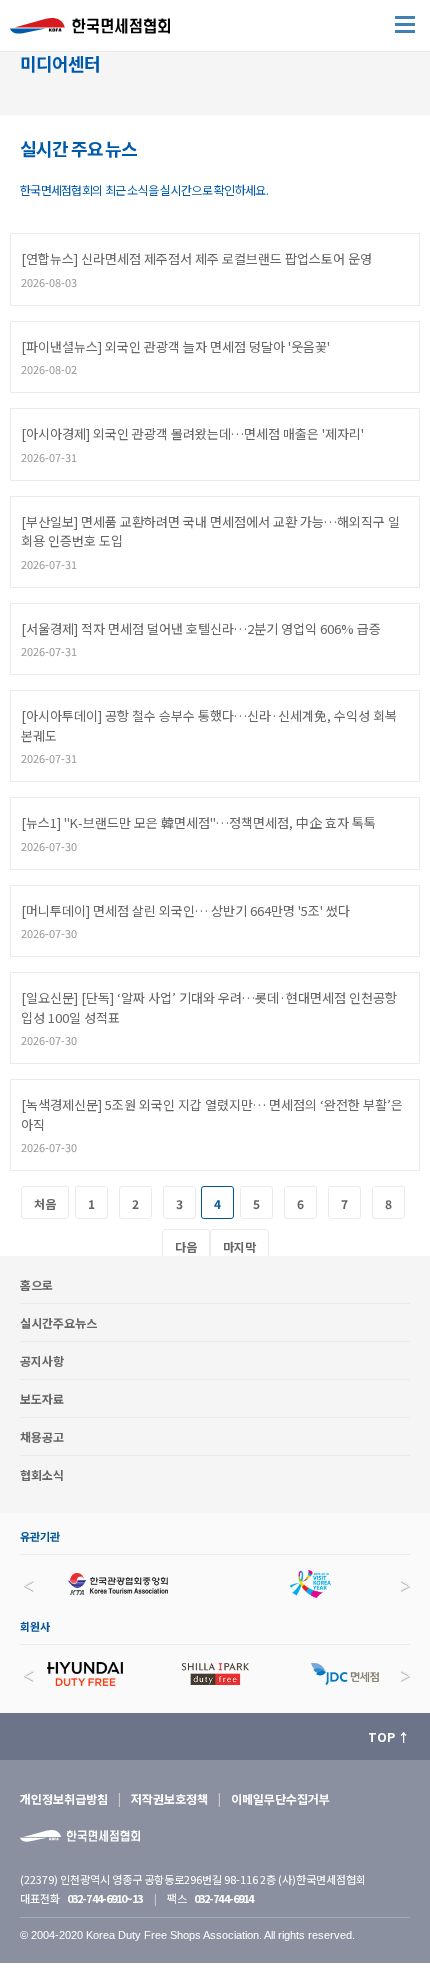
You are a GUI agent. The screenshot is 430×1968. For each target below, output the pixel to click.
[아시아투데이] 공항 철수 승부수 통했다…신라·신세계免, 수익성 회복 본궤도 (209, 725)
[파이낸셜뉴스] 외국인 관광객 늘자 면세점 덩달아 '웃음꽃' (175, 346)
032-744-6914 (223, 1898)
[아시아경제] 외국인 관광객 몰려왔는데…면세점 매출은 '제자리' (192, 433)
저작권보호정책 (169, 1798)
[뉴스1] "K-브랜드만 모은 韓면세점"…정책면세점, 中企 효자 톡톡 (198, 822)
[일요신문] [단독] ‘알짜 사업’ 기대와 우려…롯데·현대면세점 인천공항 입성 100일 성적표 (209, 1007)
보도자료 (42, 1398)
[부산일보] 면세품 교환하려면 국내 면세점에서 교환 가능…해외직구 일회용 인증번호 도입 (210, 531)
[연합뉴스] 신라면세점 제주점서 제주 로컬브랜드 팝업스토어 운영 (196, 258)
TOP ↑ (389, 1736)
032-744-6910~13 (104, 1898)
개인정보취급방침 (64, 1798)
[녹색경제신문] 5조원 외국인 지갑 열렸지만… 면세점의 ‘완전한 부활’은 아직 (212, 1114)
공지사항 (42, 1360)
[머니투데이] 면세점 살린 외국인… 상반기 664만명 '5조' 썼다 (185, 910)
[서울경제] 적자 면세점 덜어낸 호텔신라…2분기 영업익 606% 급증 (201, 628)
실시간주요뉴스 (58, 1322)
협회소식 (42, 1474)
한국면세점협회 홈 (100, 30)
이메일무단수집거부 (280, 1798)
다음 (186, 1246)
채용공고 (42, 1436)
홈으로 (36, 1284)
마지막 (239, 1246)
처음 (45, 1203)
